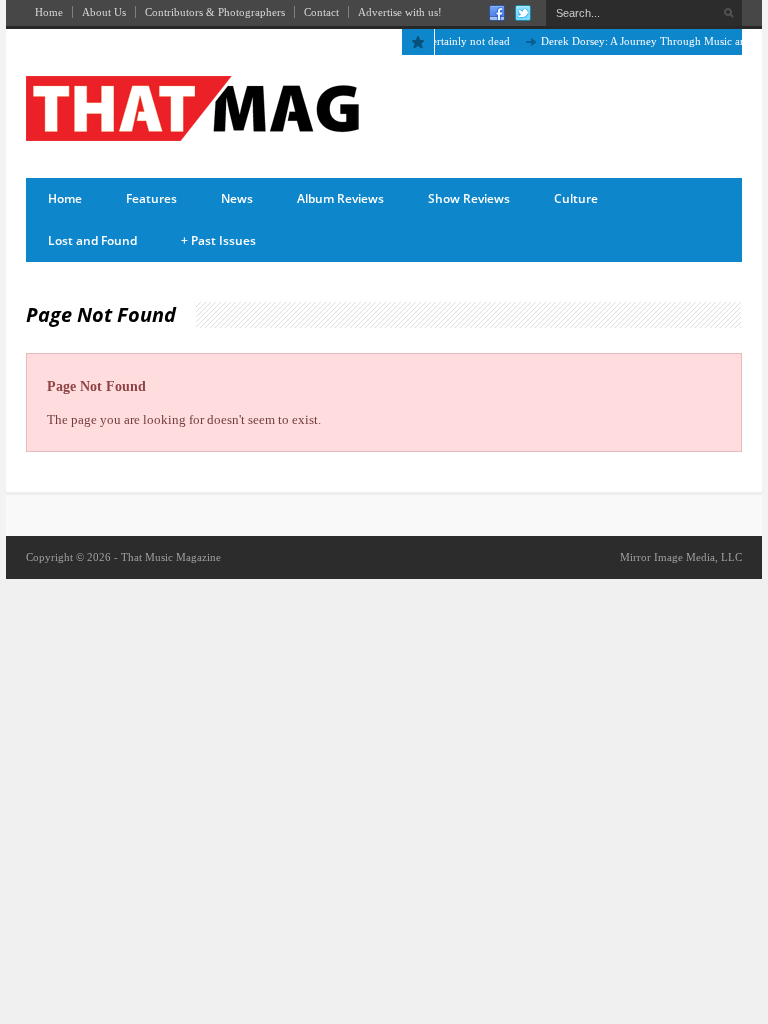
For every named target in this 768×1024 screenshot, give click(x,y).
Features (151, 198)
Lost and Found (92, 240)
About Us (104, 12)
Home (49, 12)
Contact (321, 12)
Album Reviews (340, 198)
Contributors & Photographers (215, 12)
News (237, 198)
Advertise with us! (400, 12)
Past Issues (218, 240)
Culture (576, 198)
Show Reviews (469, 198)
